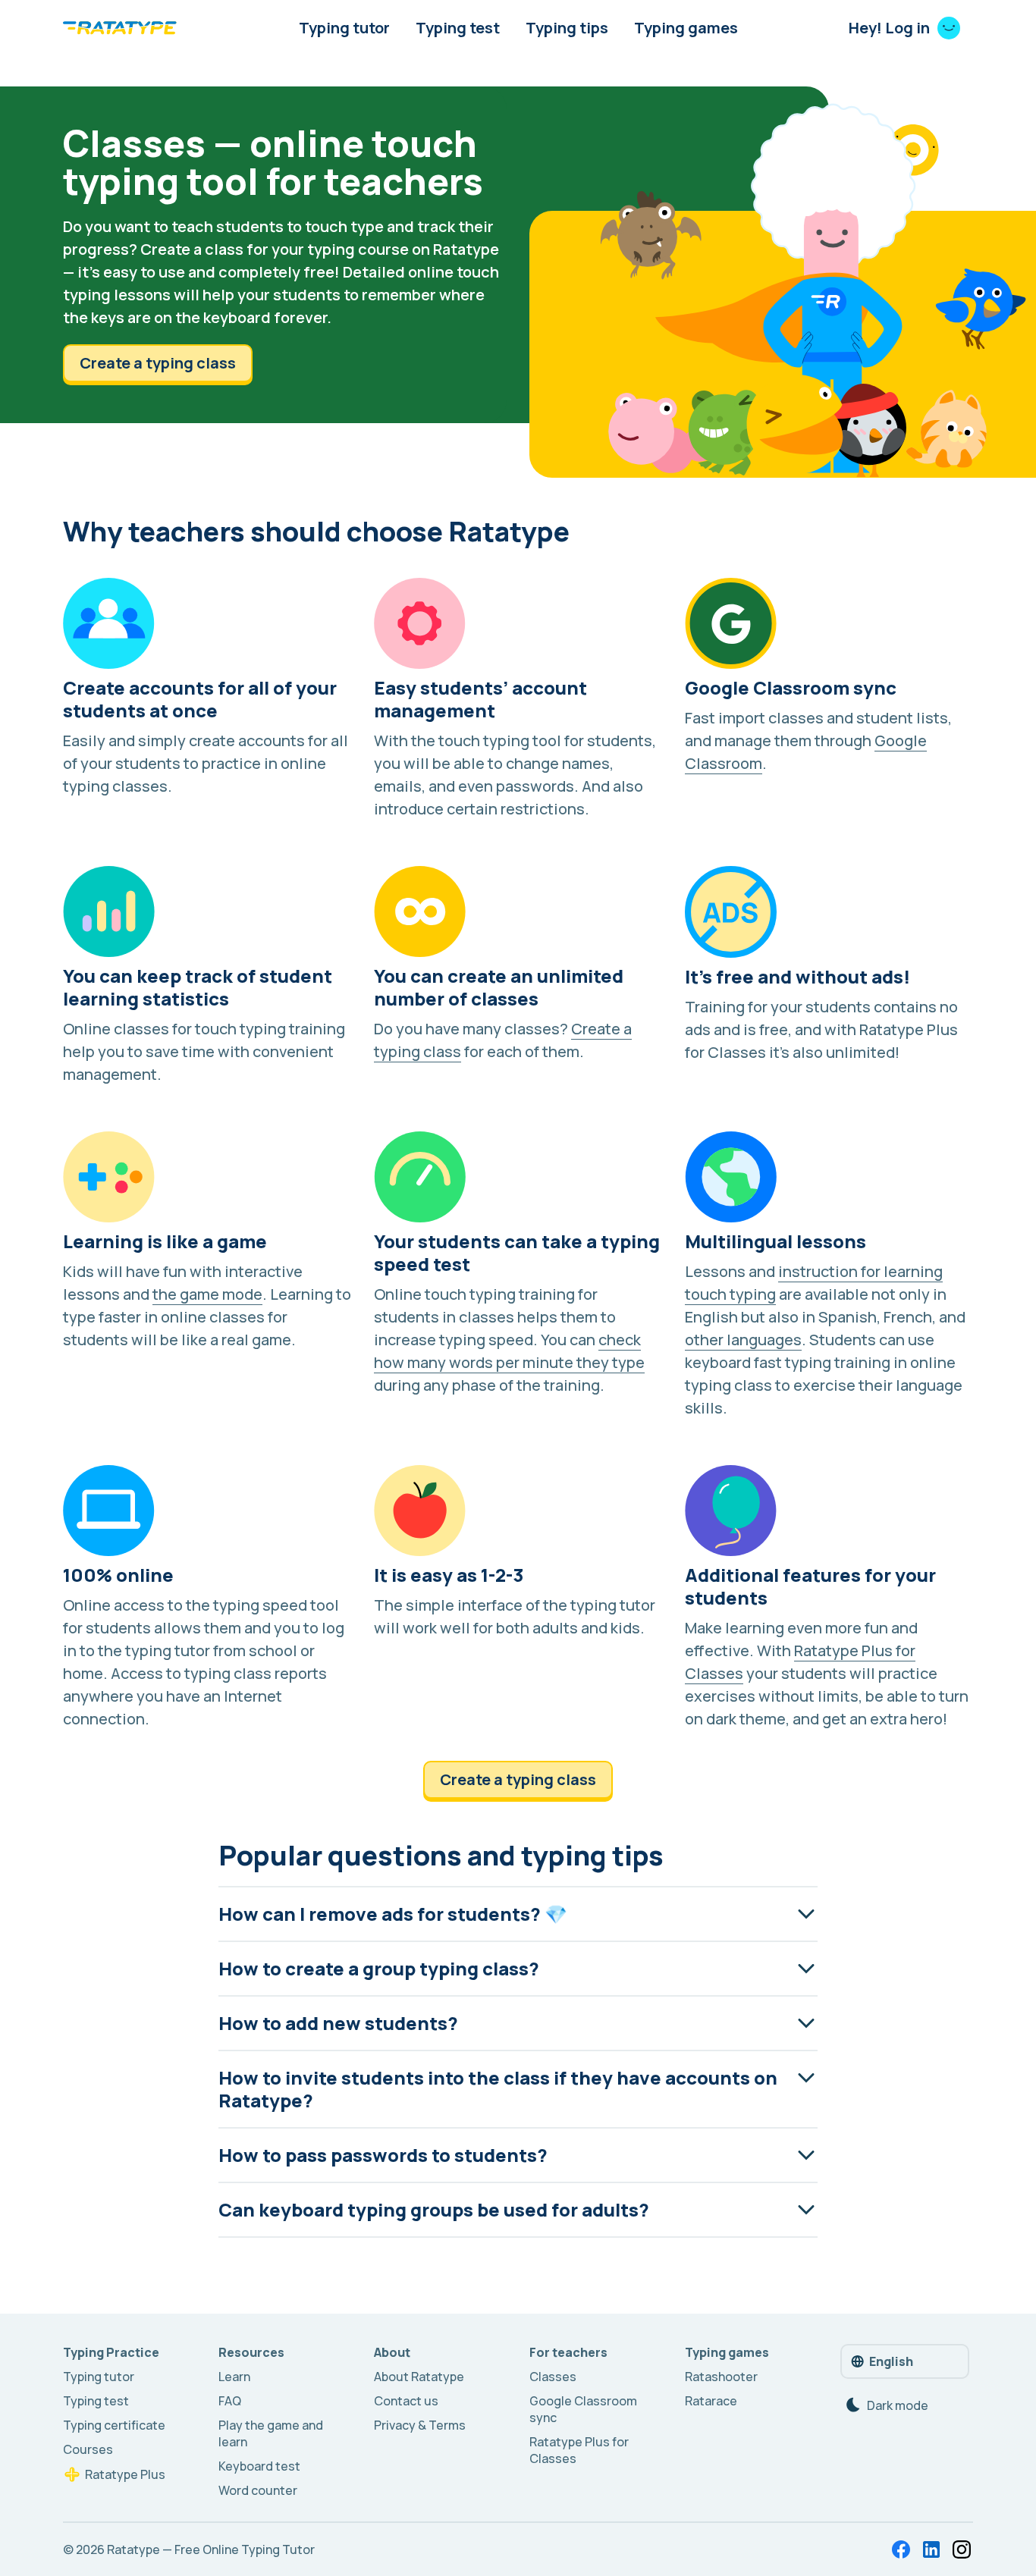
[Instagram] (962, 2549)
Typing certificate (114, 2425)
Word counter (258, 2490)
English (891, 2361)
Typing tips (567, 28)
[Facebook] (901, 2549)
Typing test (458, 28)
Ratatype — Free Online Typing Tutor (211, 2549)
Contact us (406, 2401)
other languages (743, 1340)
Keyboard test (259, 2466)
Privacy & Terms (420, 2425)
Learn (234, 2377)
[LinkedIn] (931, 2549)
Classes (553, 2377)
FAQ (230, 2401)
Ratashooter (721, 2377)
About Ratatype (419, 2377)
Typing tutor (344, 28)
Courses (88, 2449)
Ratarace (711, 2401)
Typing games (686, 28)
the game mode (207, 1294)
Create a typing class (158, 363)
